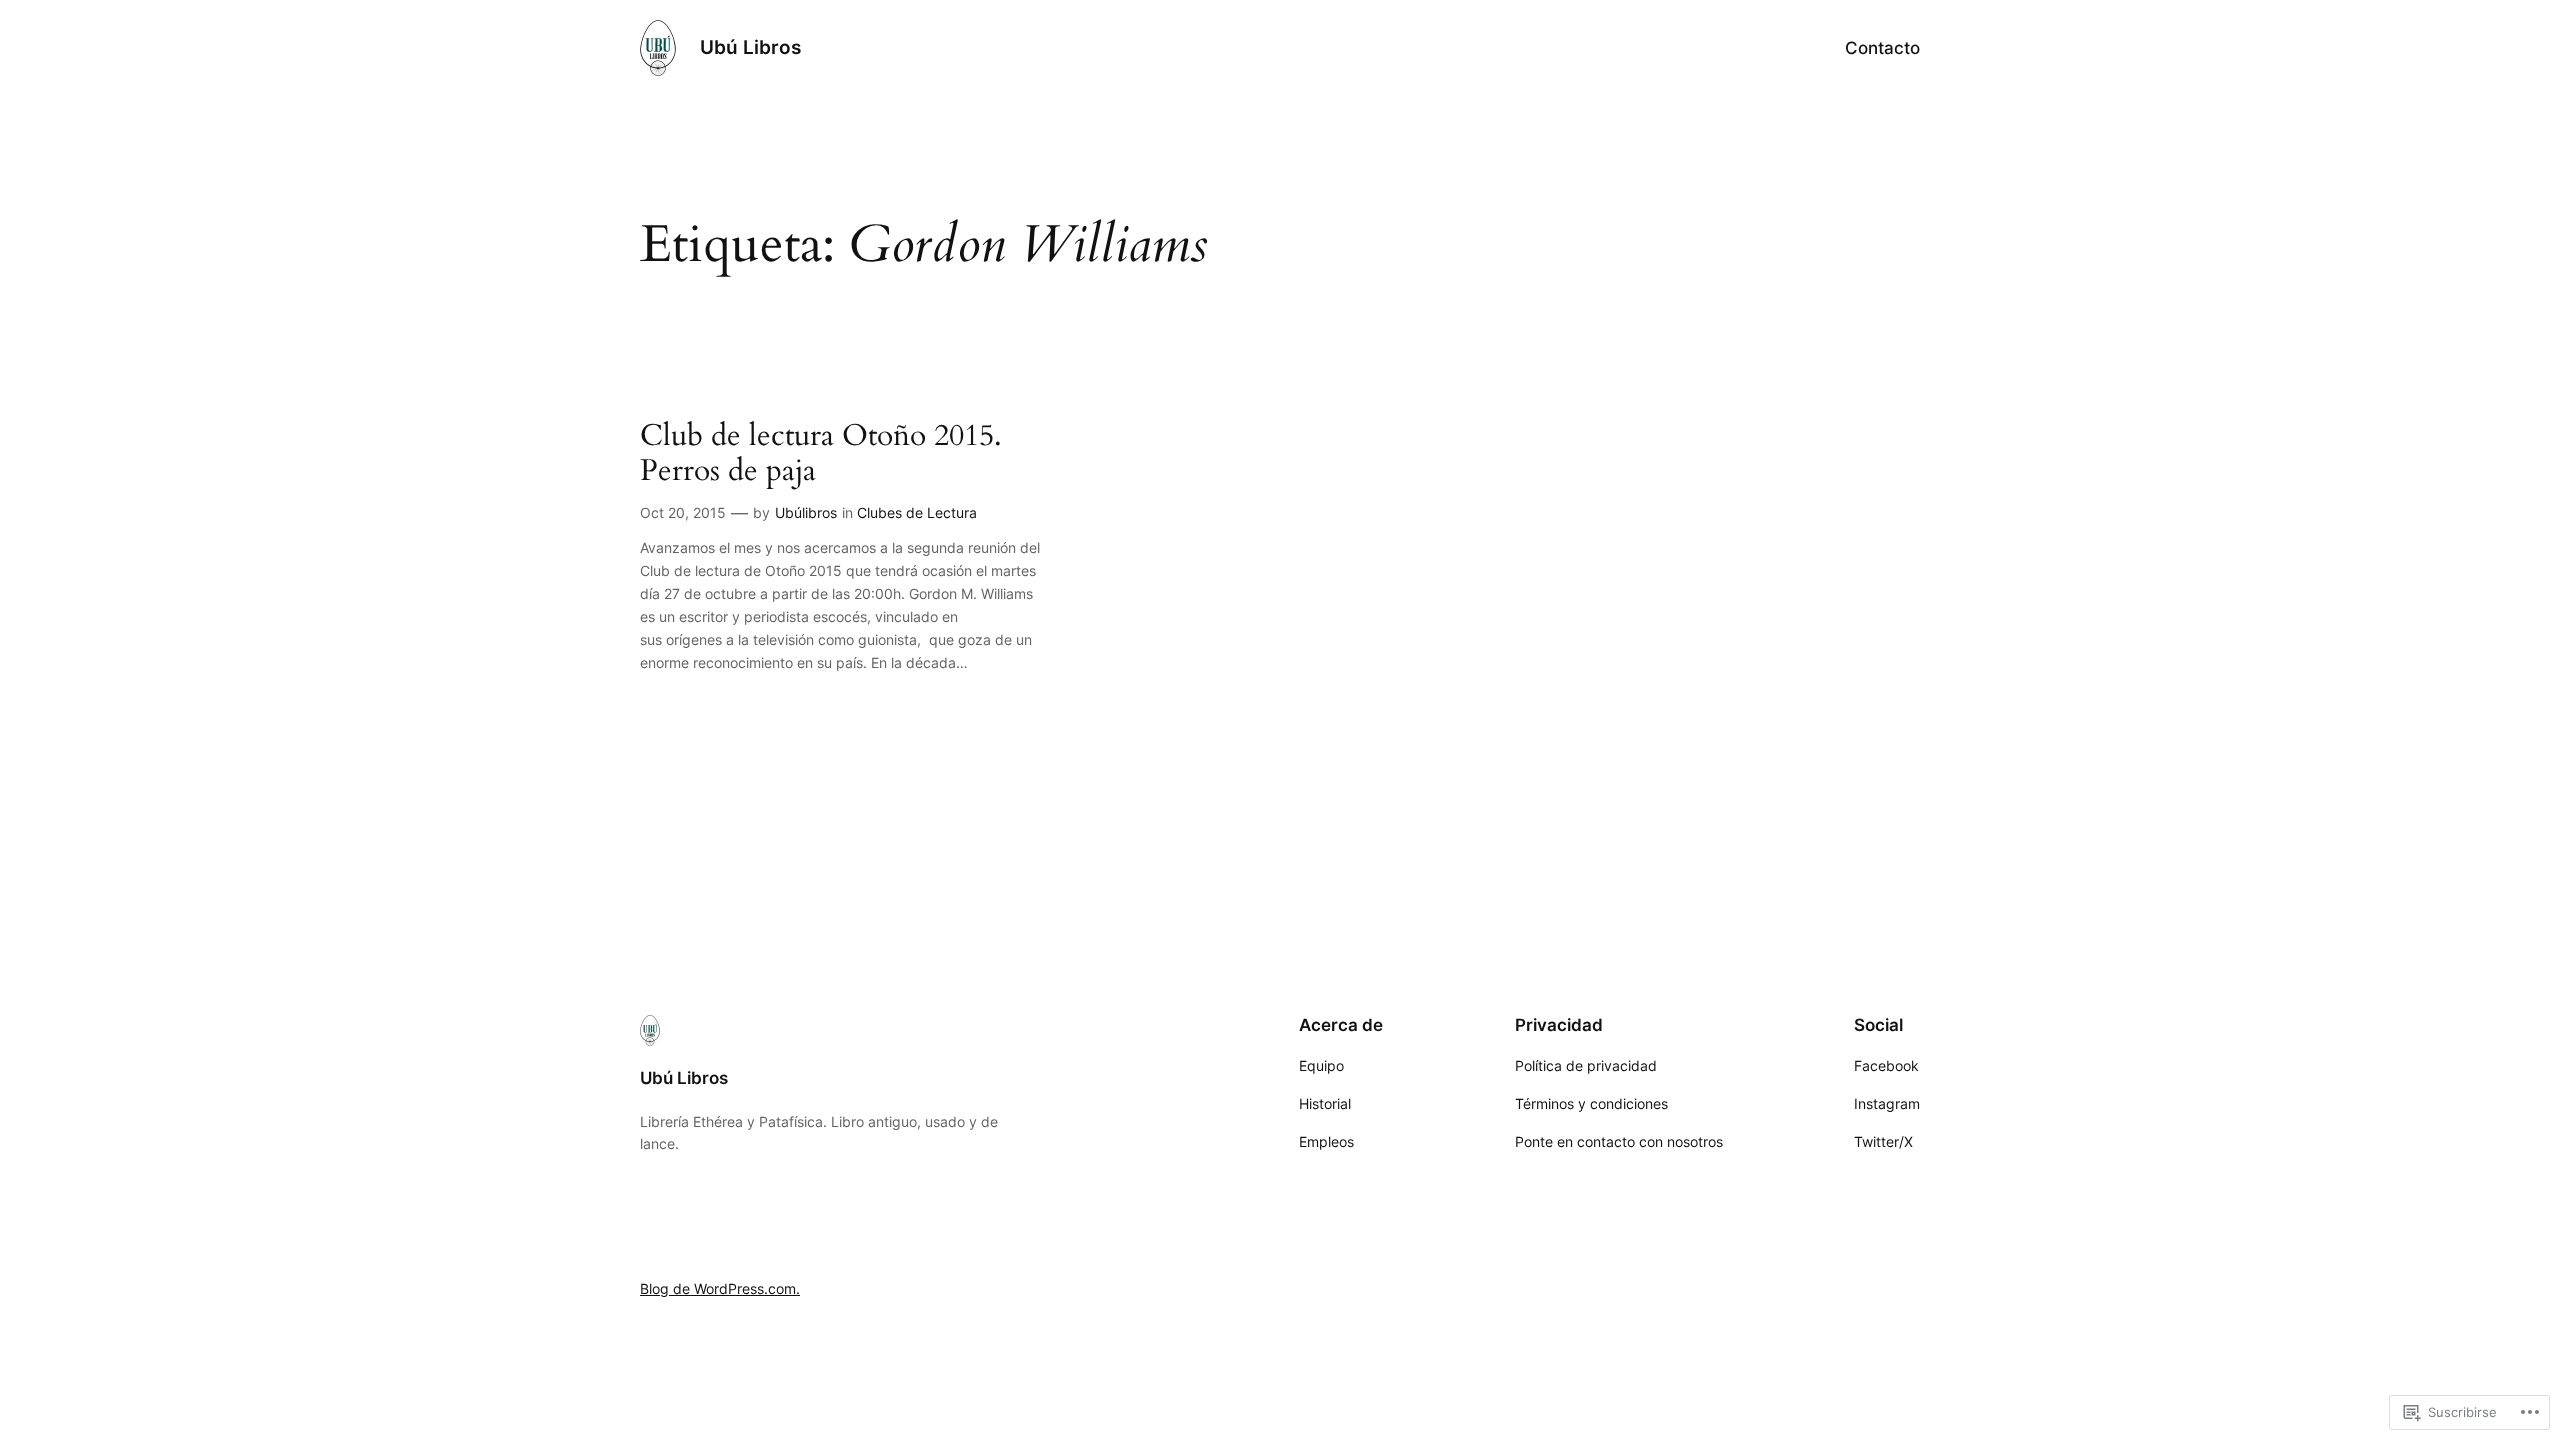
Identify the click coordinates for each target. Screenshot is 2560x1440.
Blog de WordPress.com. (720, 1288)
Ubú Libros (750, 47)
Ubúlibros (806, 512)
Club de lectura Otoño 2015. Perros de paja (821, 454)
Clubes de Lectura (917, 512)
